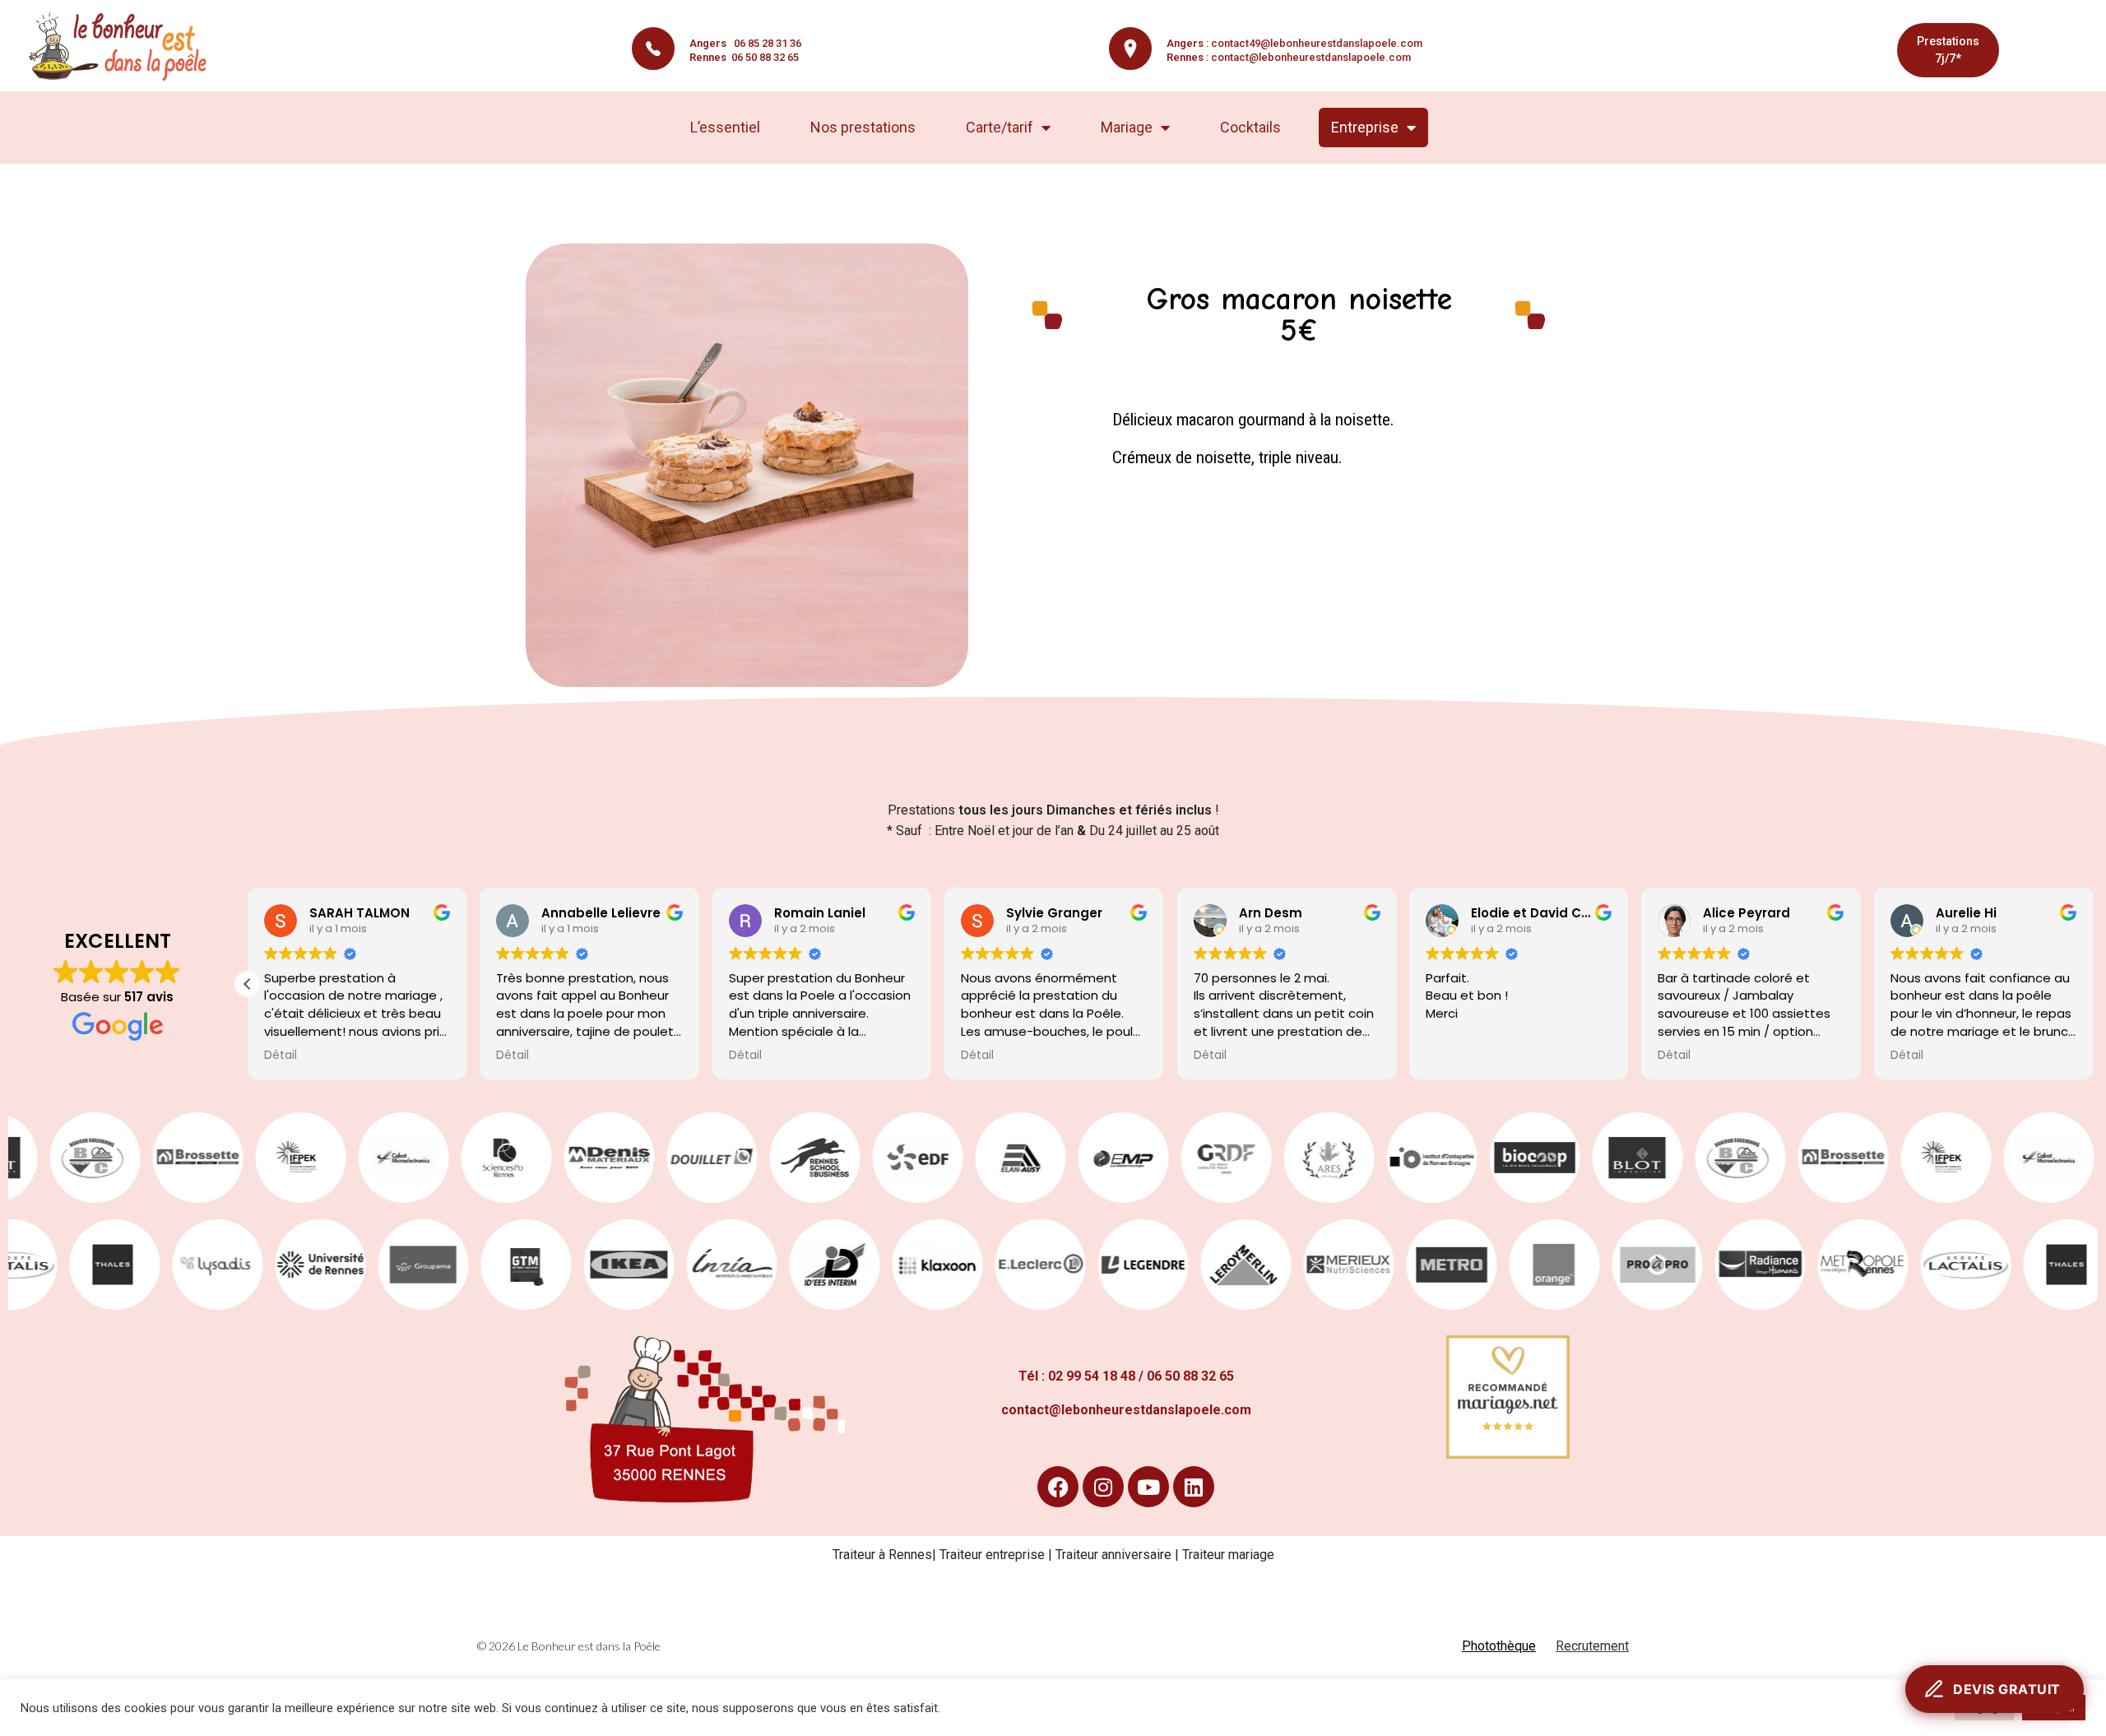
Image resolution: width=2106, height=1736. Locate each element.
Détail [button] (281, 1056)
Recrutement (1592, 1646)
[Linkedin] (1194, 1487)
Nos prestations (863, 127)
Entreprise (1365, 127)
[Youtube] (1148, 1487)
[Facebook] (1058, 1487)
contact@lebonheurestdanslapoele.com (1311, 57)
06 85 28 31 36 (745, 43)
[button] (248, 984)
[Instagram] (1103, 1487)
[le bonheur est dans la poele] (123, 47)
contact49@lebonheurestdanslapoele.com (1317, 43)
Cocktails (1250, 127)
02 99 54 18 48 (1092, 1376)
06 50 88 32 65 (744, 57)
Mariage (1127, 127)
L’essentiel (725, 127)
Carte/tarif (1000, 127)
